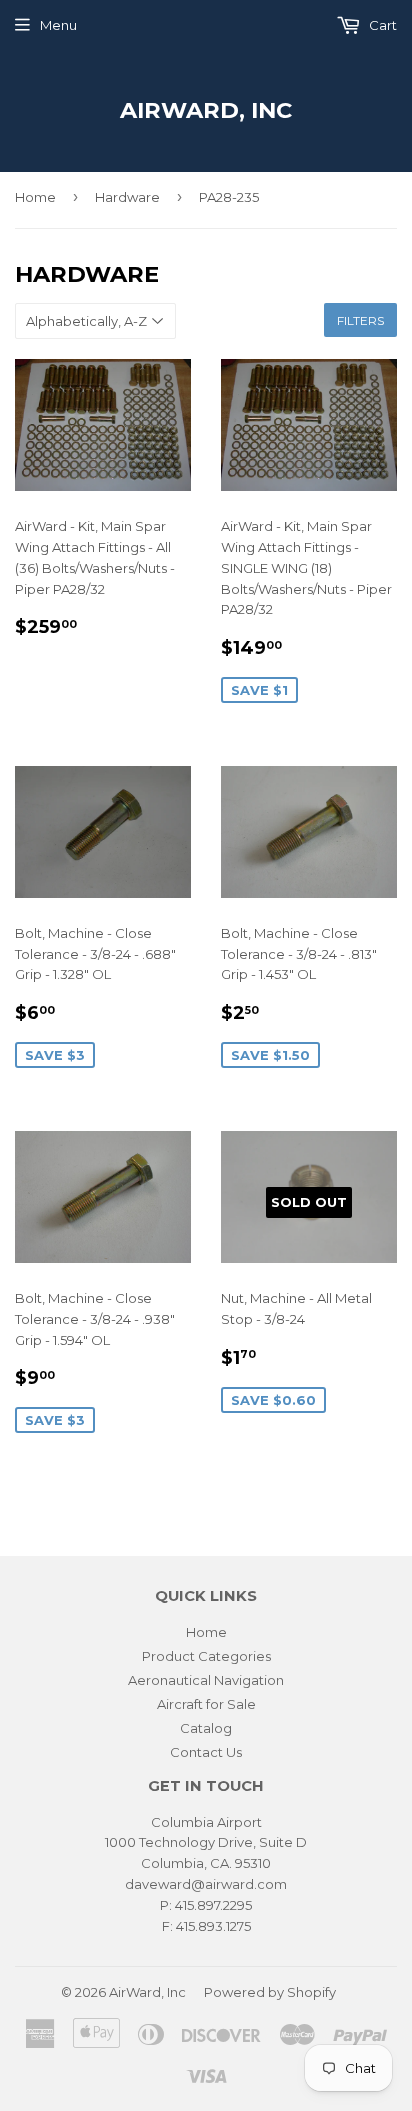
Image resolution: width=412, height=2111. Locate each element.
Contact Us (206, 1752)
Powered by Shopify (270, 1992)
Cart (381, 25)
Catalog (206, 1728)
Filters (360, 320)
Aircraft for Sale (206, 1704)
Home (35, 197)
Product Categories (206, 1656)
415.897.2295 (213, 1905)
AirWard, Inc (206, 110)
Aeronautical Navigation (206, 1680)
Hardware (127, 197)
